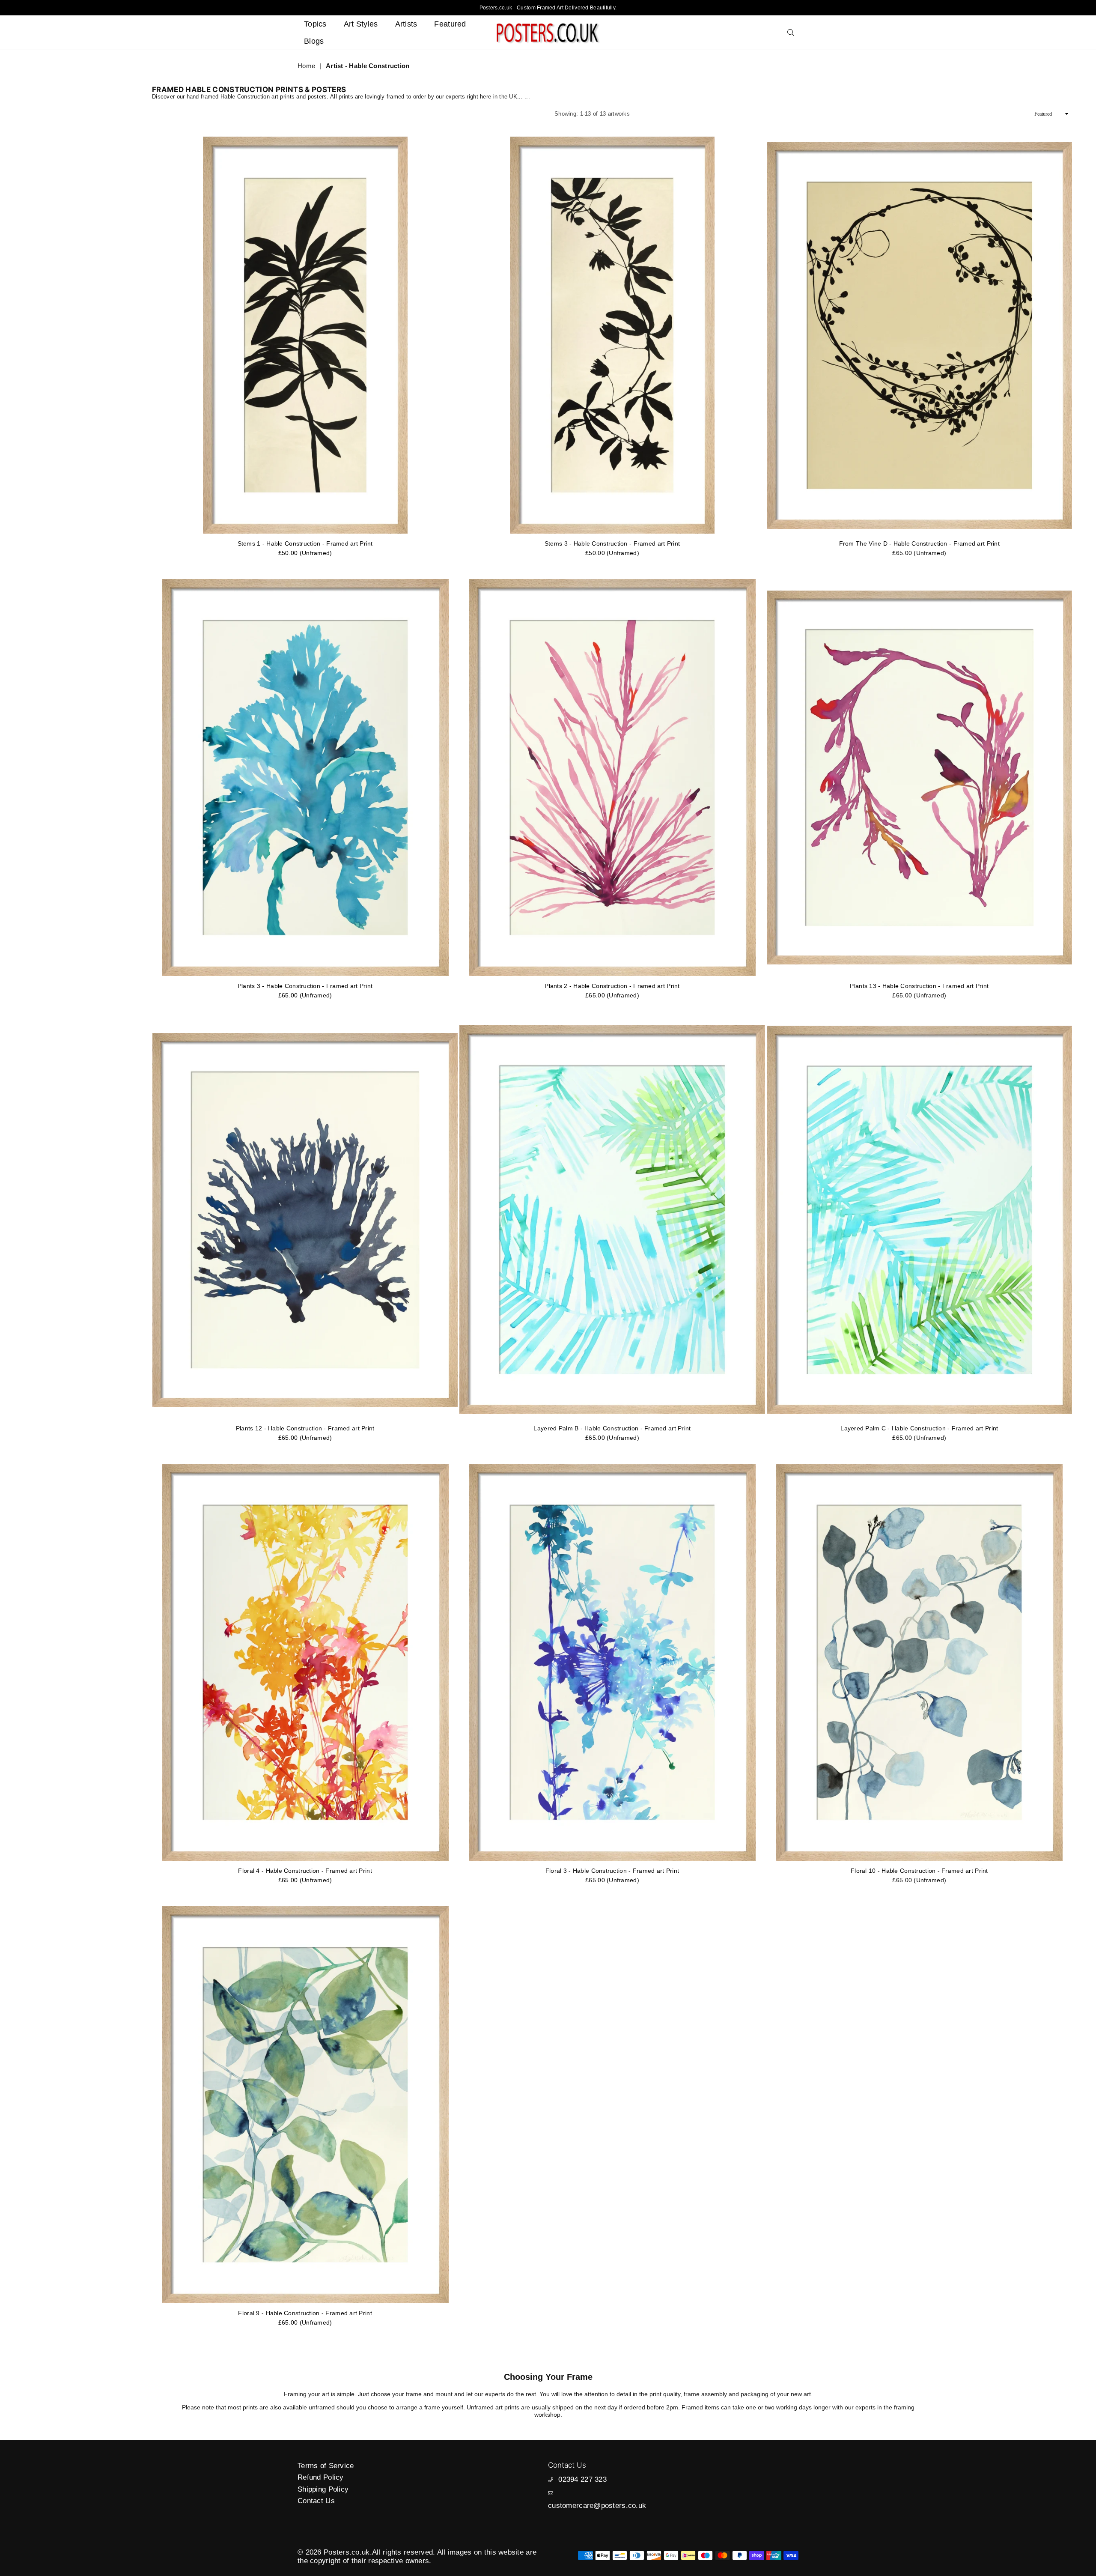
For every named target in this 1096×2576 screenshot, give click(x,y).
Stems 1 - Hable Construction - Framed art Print (305, 543)
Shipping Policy (323, 2489)
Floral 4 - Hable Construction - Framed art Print (305, 1871)
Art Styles (361, 24)
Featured (450, 24)
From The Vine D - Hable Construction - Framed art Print (919, 543)
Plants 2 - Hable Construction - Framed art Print (612, 986)
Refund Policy (321, 2477)
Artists (406, 24)
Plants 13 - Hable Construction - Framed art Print (919, 986)
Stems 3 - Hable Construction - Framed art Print (612, 543)
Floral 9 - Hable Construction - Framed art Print (305, 2313)
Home (306, 66)
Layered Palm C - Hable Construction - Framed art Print (919, 1428)
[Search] (791, 33)
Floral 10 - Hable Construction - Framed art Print (919, 1871)
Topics (315, 24)
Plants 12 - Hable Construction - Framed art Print (305, 1428)
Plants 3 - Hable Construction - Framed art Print (305, 986)
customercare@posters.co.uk (597, 2506)
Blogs (314, 41)
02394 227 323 (582, 2479)
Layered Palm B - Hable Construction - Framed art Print (612, 1428)
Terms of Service (326, 2466)
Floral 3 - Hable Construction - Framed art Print (612, 1871)
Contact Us (316, 2501)
